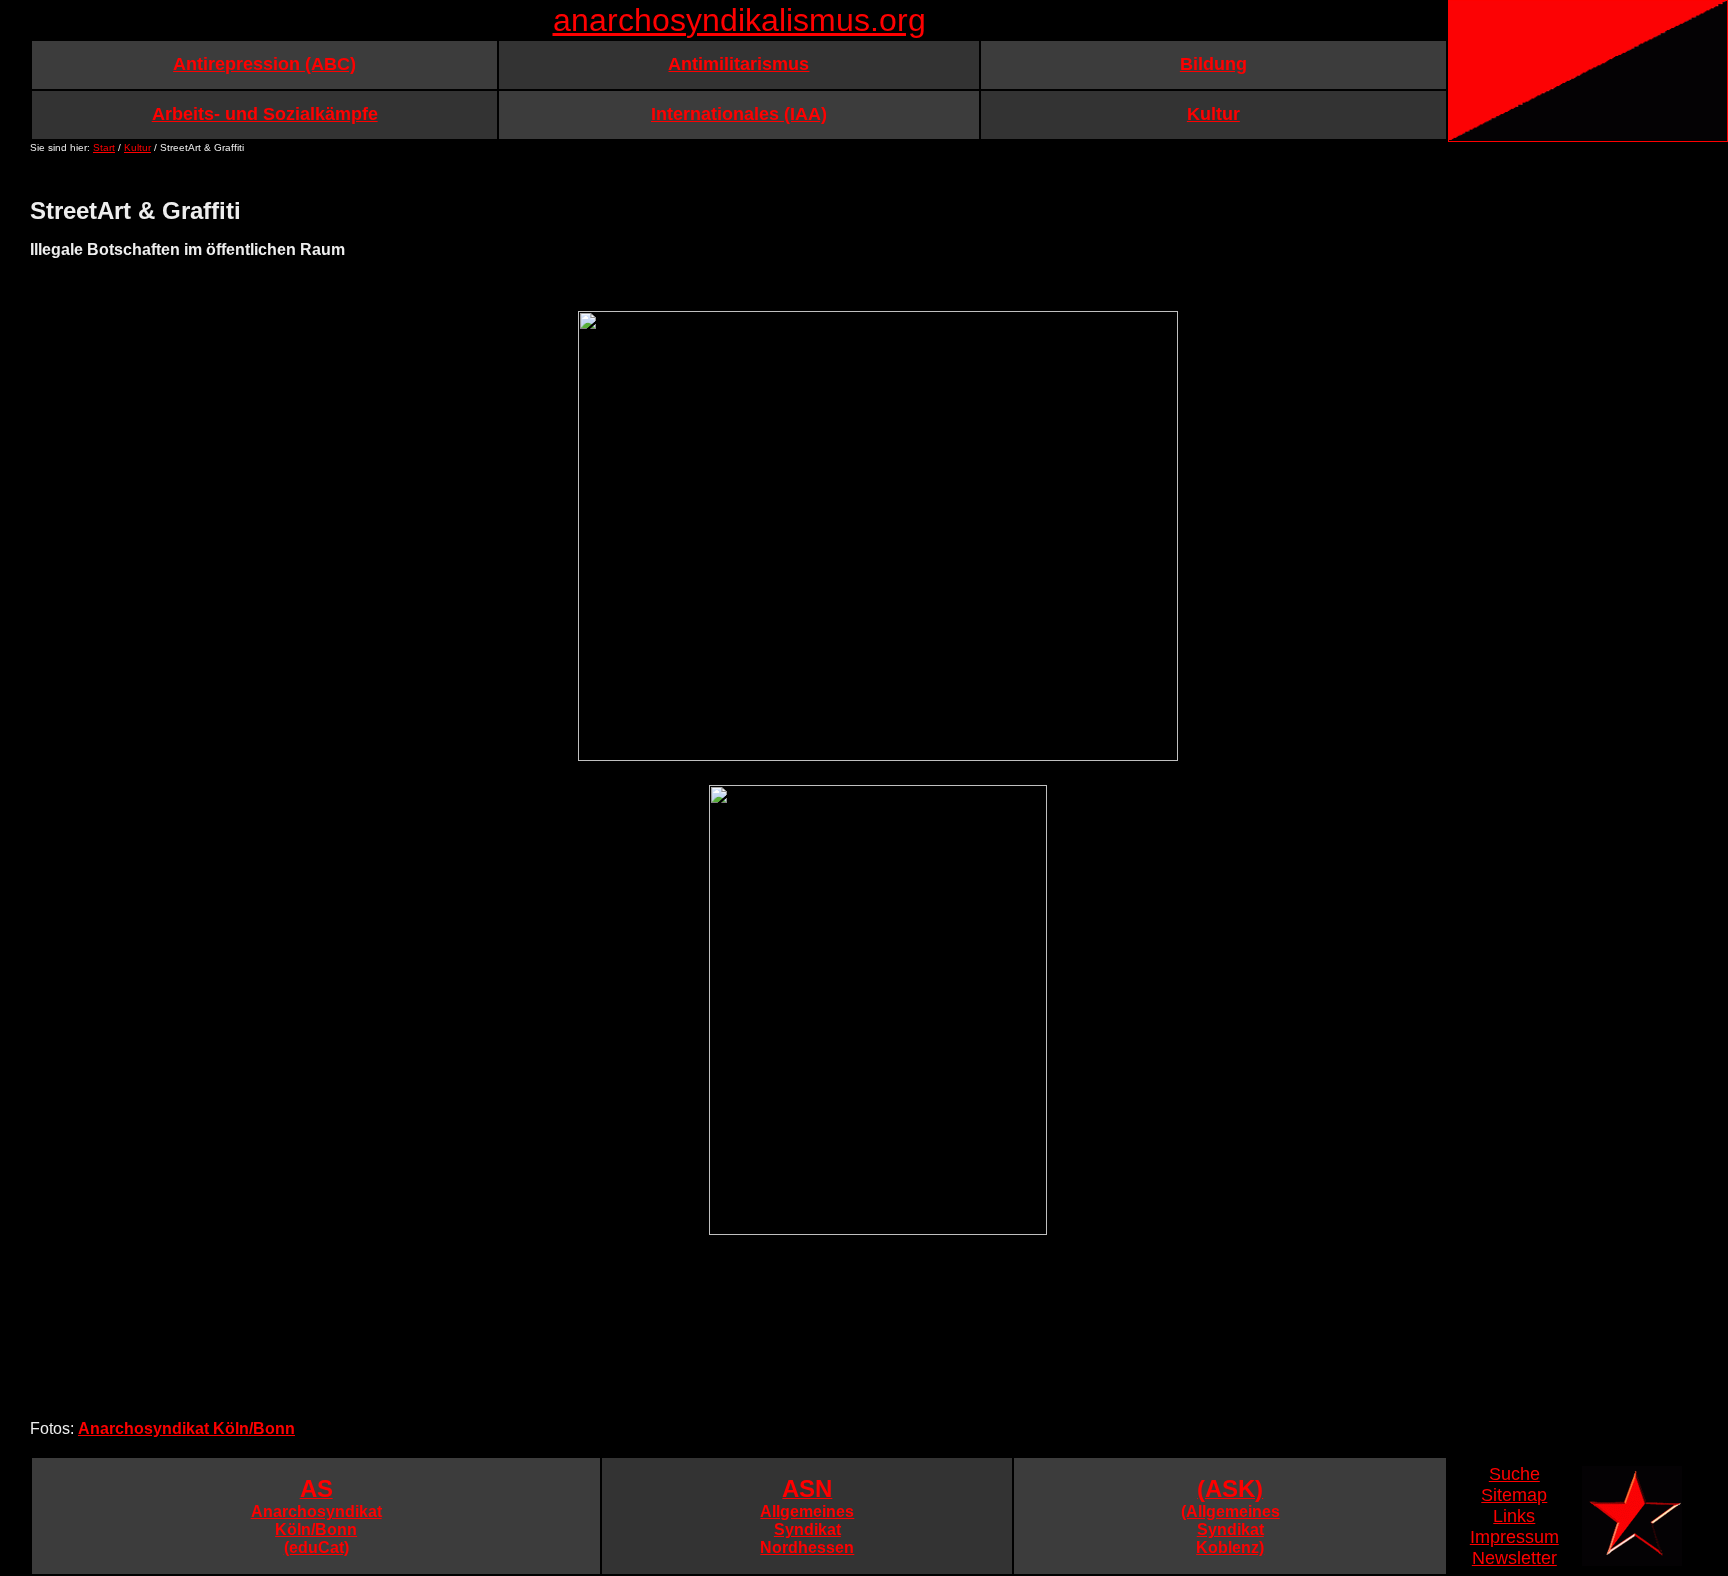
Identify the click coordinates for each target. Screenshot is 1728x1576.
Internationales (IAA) (739, 114)
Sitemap (1514, 1495)
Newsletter (1514, 1558)
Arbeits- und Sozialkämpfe (265, 114)
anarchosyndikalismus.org (739, 20)
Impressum (1514, 1537)
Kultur (1213, 114)
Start (104, 147)
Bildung (1213, 64)
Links (1514, 1516)
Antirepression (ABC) (264, 64)
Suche (1514, 1474)
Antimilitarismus (738, 64)
